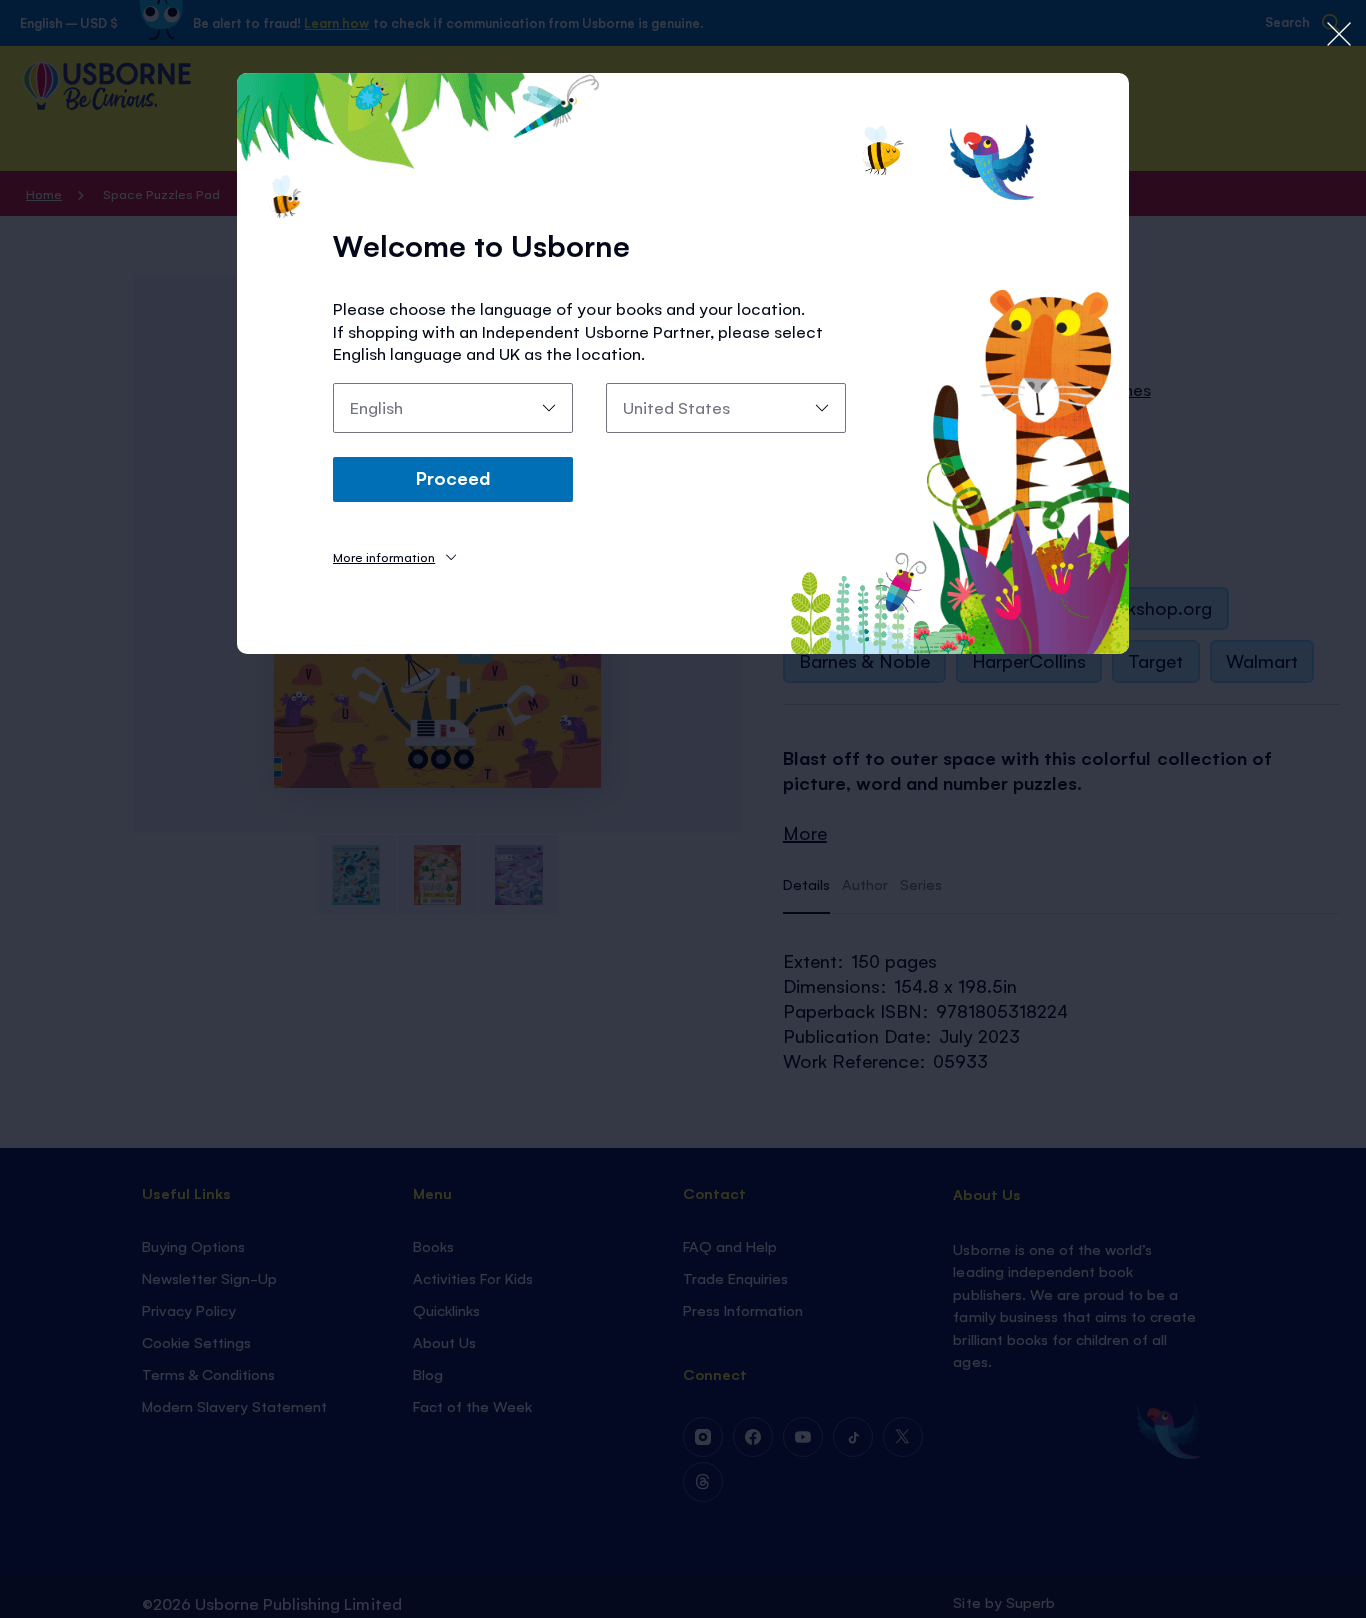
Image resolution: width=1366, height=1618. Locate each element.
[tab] (394, 556)
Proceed (453, 477)
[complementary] (683, 809)
